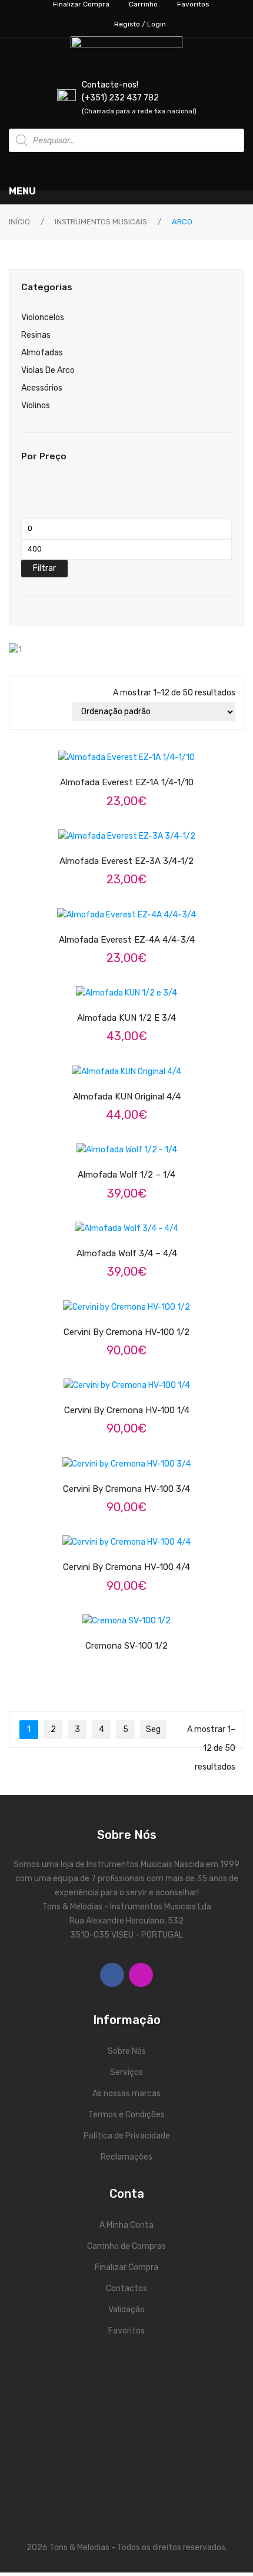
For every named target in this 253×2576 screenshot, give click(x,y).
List (40, 712)
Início (19, 222)
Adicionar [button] (137, 750)
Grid (23, 712)
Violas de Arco (48, 370)
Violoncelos (43, 317)
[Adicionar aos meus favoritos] (93, 750)
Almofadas (42, 353)
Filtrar (44, 568)
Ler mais (137, 1064)
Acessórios (42, 388)
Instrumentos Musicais (101, 222)
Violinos (36, 406)
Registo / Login (140, 24)
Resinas (36, 335)
